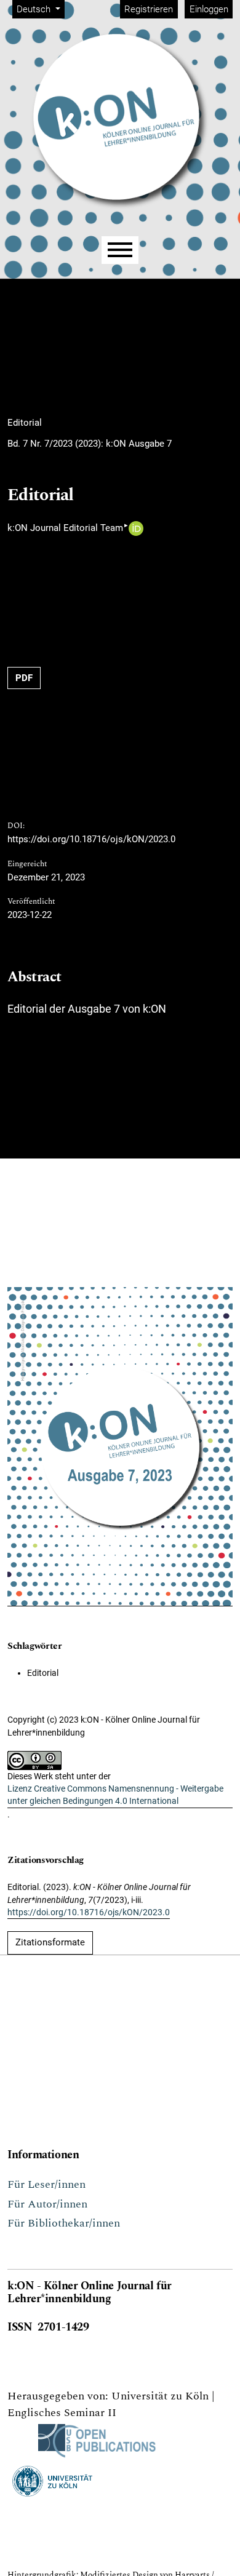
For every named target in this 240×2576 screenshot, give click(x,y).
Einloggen (209, 9)
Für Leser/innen (46, 2184)
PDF (24, 678)
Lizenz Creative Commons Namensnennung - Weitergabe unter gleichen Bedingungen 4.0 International (115, 1795)
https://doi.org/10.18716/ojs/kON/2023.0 (91, 839)
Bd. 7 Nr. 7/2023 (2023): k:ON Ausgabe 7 (90, 444)
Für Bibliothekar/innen (64, 2223)
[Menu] (120, 250)
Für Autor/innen (47, 2204)
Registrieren (149, 9)
